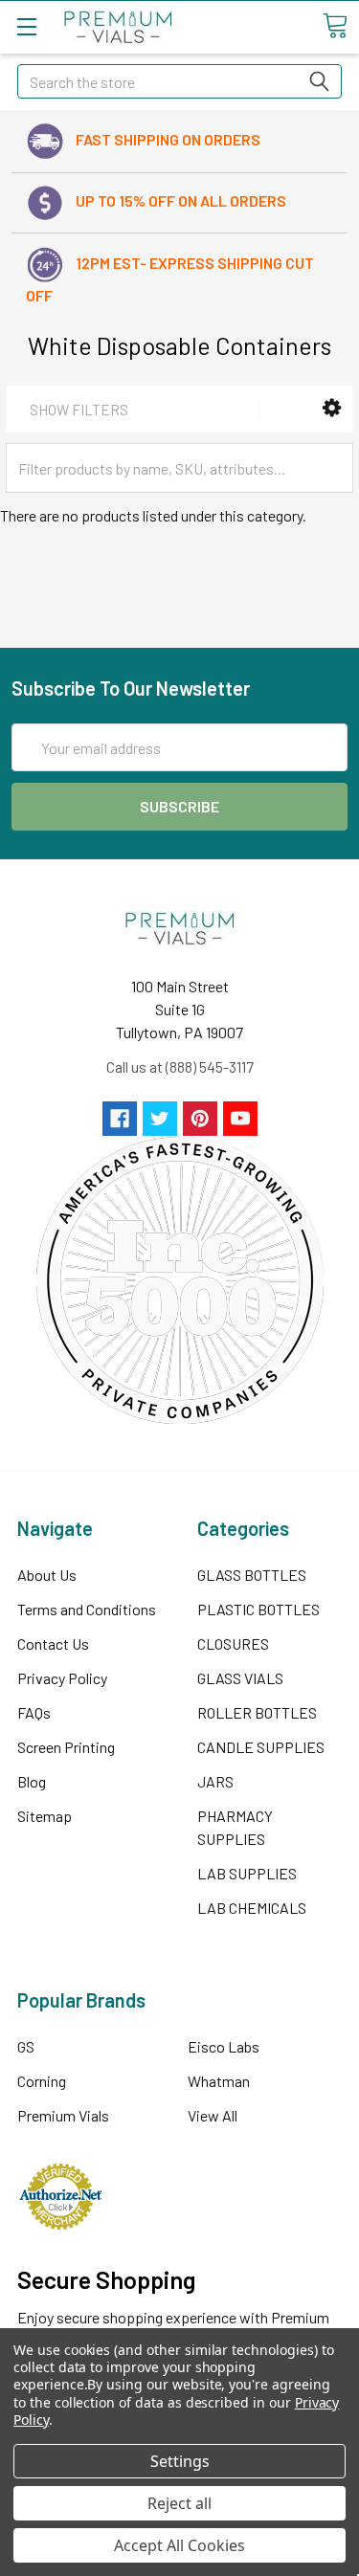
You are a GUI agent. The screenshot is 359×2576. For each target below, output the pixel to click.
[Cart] (335, 26)
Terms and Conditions (87, 1609)
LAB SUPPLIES (247, 1873)
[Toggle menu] (26, 26)
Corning (42, 2081)
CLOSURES (233, 1643)
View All (213, 2115)
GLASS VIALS (240, 1678)
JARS (215, 1781)
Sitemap (45, 1816)
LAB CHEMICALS (252, 1908)
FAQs (34, 1712)
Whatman (219, 2081)
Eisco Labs (224, 2046)
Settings (180, 2461)
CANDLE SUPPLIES (261, 1747)
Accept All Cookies (179, 2545)
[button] (332, 408)
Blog (32, 1781)
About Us (47, 1575)
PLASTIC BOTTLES (258, 1609)
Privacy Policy (62, 1678)
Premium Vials (63, 2115)
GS (26, 2046)
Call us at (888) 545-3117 (180, 1066)
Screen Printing (66, 1747)
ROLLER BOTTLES (257, 1712)
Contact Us (53, 1643)
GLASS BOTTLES (252, 1575)
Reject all (179, 2503)
